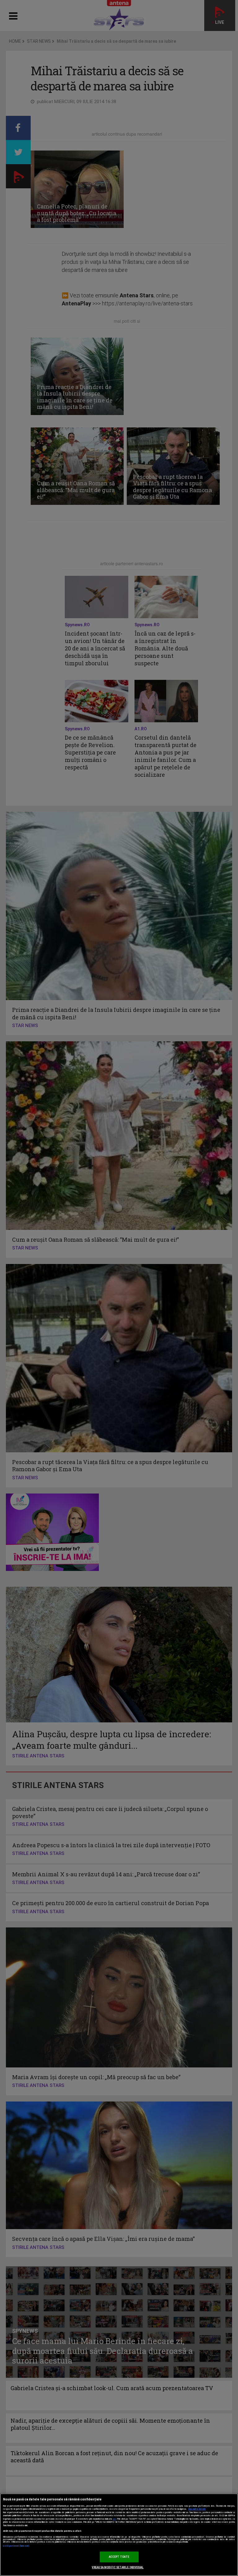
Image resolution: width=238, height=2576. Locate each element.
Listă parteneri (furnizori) (16, 2546)
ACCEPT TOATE (119, 2557)
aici (114, 2519)
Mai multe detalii (197, 2509)
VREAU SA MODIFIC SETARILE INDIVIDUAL (118, 2567)
